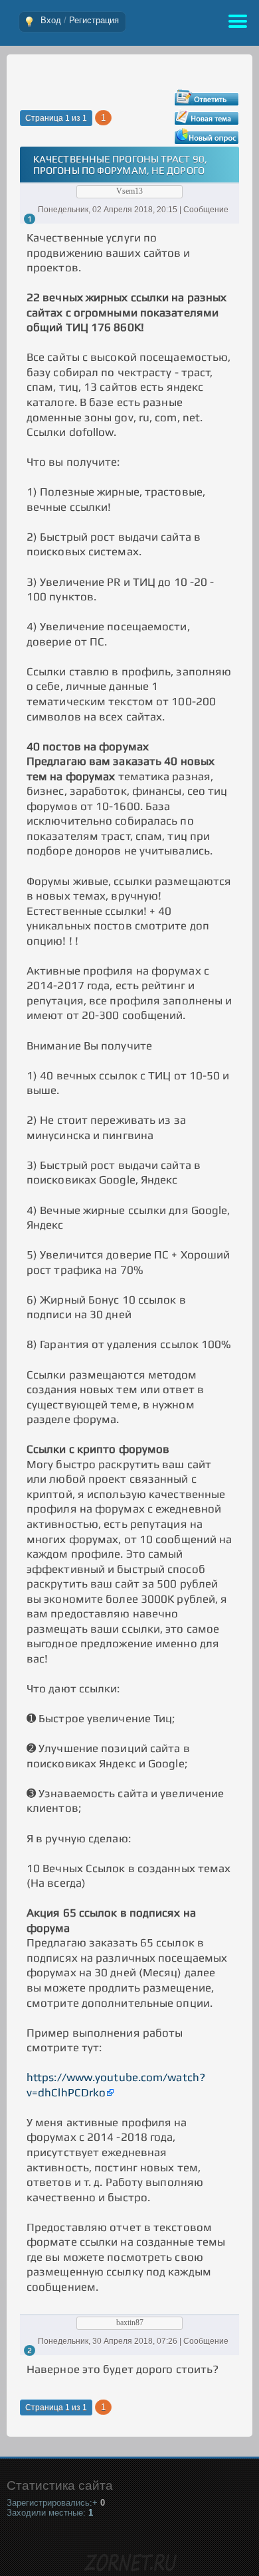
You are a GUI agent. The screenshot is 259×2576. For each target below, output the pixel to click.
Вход (51, 20)
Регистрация (94, 20)
